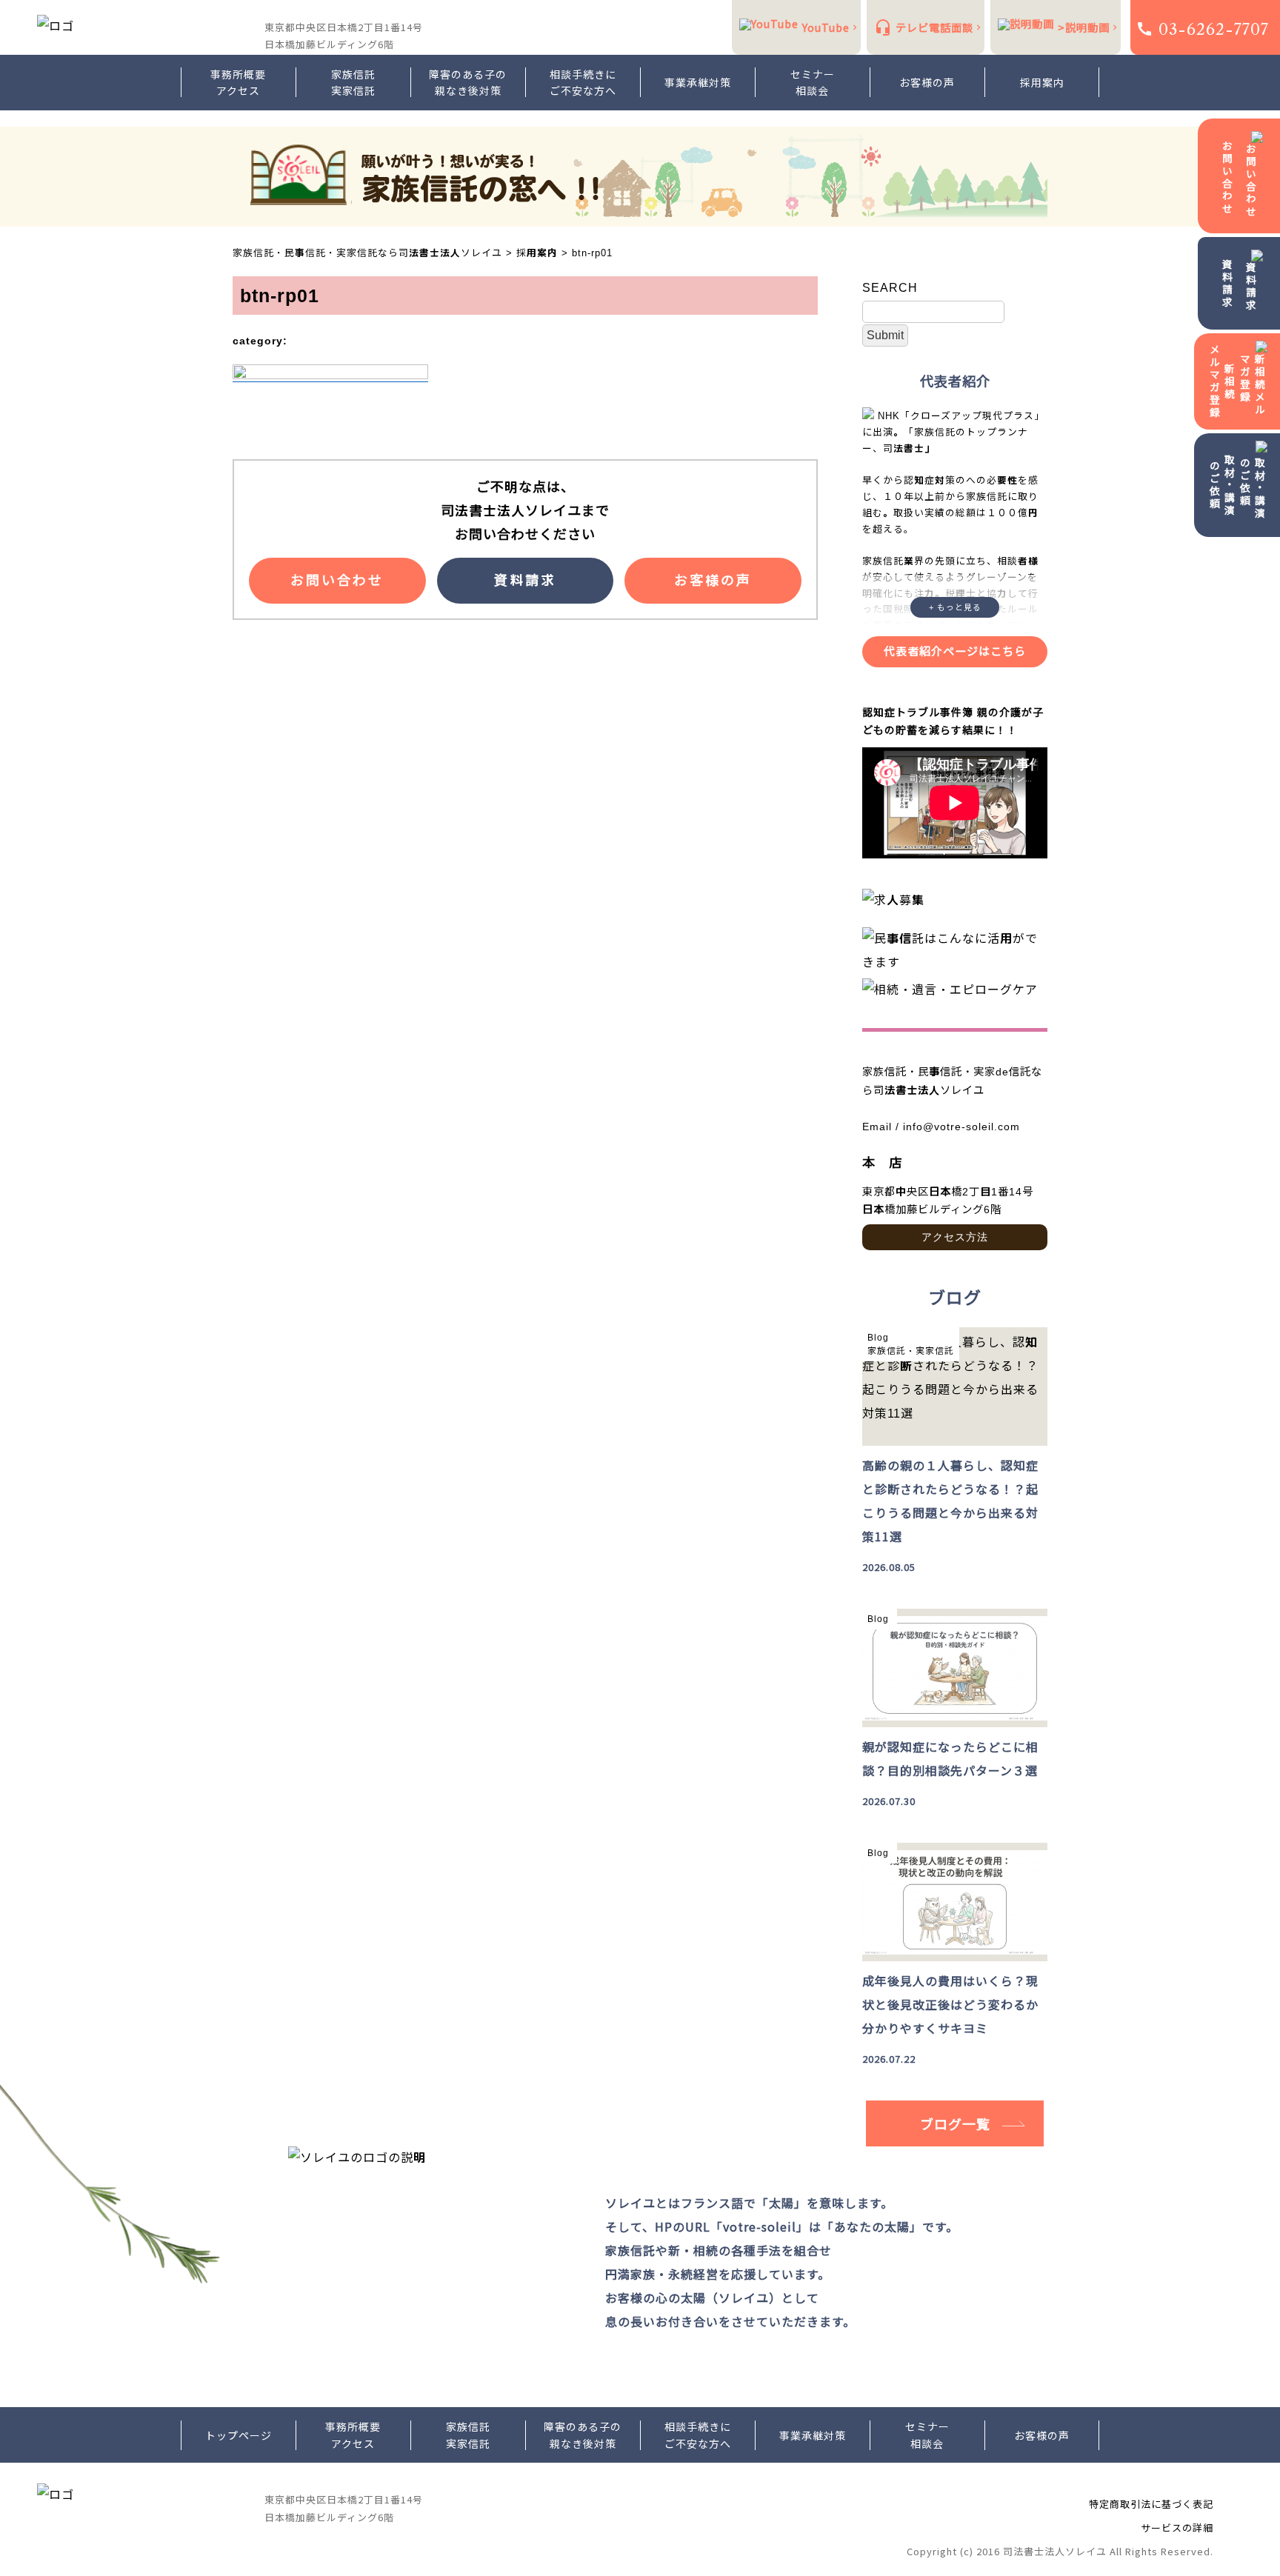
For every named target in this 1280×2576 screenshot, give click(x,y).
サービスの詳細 (1177, 2527)
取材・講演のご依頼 (1222, 485)
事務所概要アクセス (238, 82)
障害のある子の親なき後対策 (468, 82)
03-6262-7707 (1214, 29)
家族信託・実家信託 (911, 1351)
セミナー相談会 (813, 82)
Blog (878, 1338)
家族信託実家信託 (353, 82)
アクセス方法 (955, 1237)
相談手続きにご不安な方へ (583, 82)
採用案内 (1042, 82)
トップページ (239, 2435)
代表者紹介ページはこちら (955, 651)
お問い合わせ (1227, 178)
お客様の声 (927, 82)
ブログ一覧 (955, 2123)
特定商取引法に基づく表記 (1151, 2504)
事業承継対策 (698, 82)
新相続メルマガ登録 (1222, 381)
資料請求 (1227, 284)
